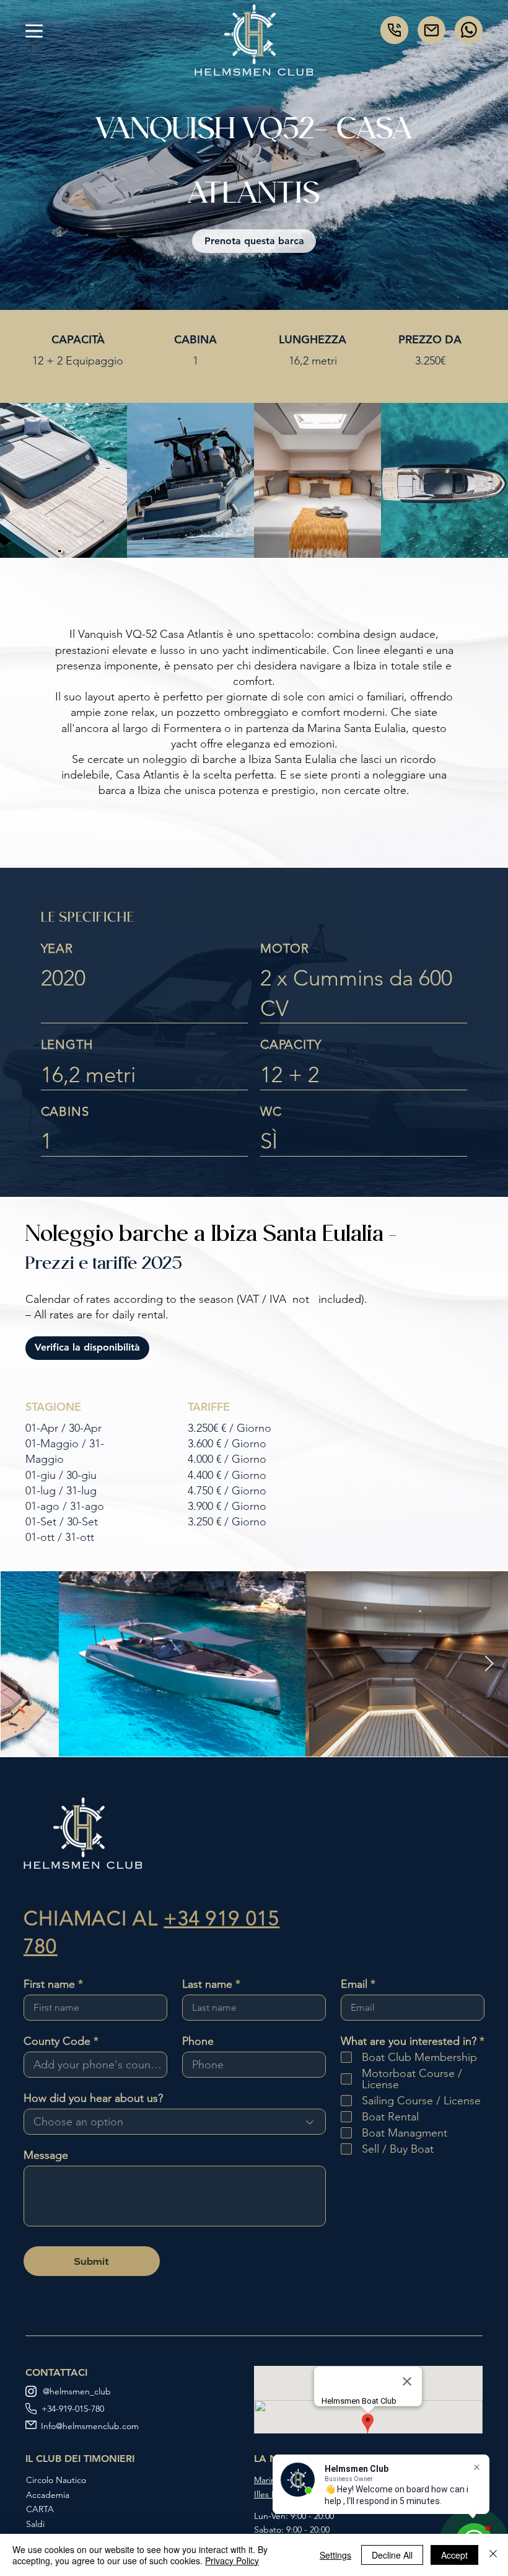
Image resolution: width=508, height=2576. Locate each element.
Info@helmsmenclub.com (90, 2426)
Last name (207, 1984)
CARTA (40, 2509)
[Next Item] (489, 1664)
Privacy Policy (232, 2561)
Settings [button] (335, 2555)
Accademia (48, 2495)
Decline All (392, 2555)
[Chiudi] (493, 2555)
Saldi (35, 2524)
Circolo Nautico (56, 2480)
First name (49, 1984)
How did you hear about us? (93, 2098)
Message (46, 2155)
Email (354, 1984)
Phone (198, 2041)
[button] (34, 31)
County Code (57, 2041)
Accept (454, 2555)
